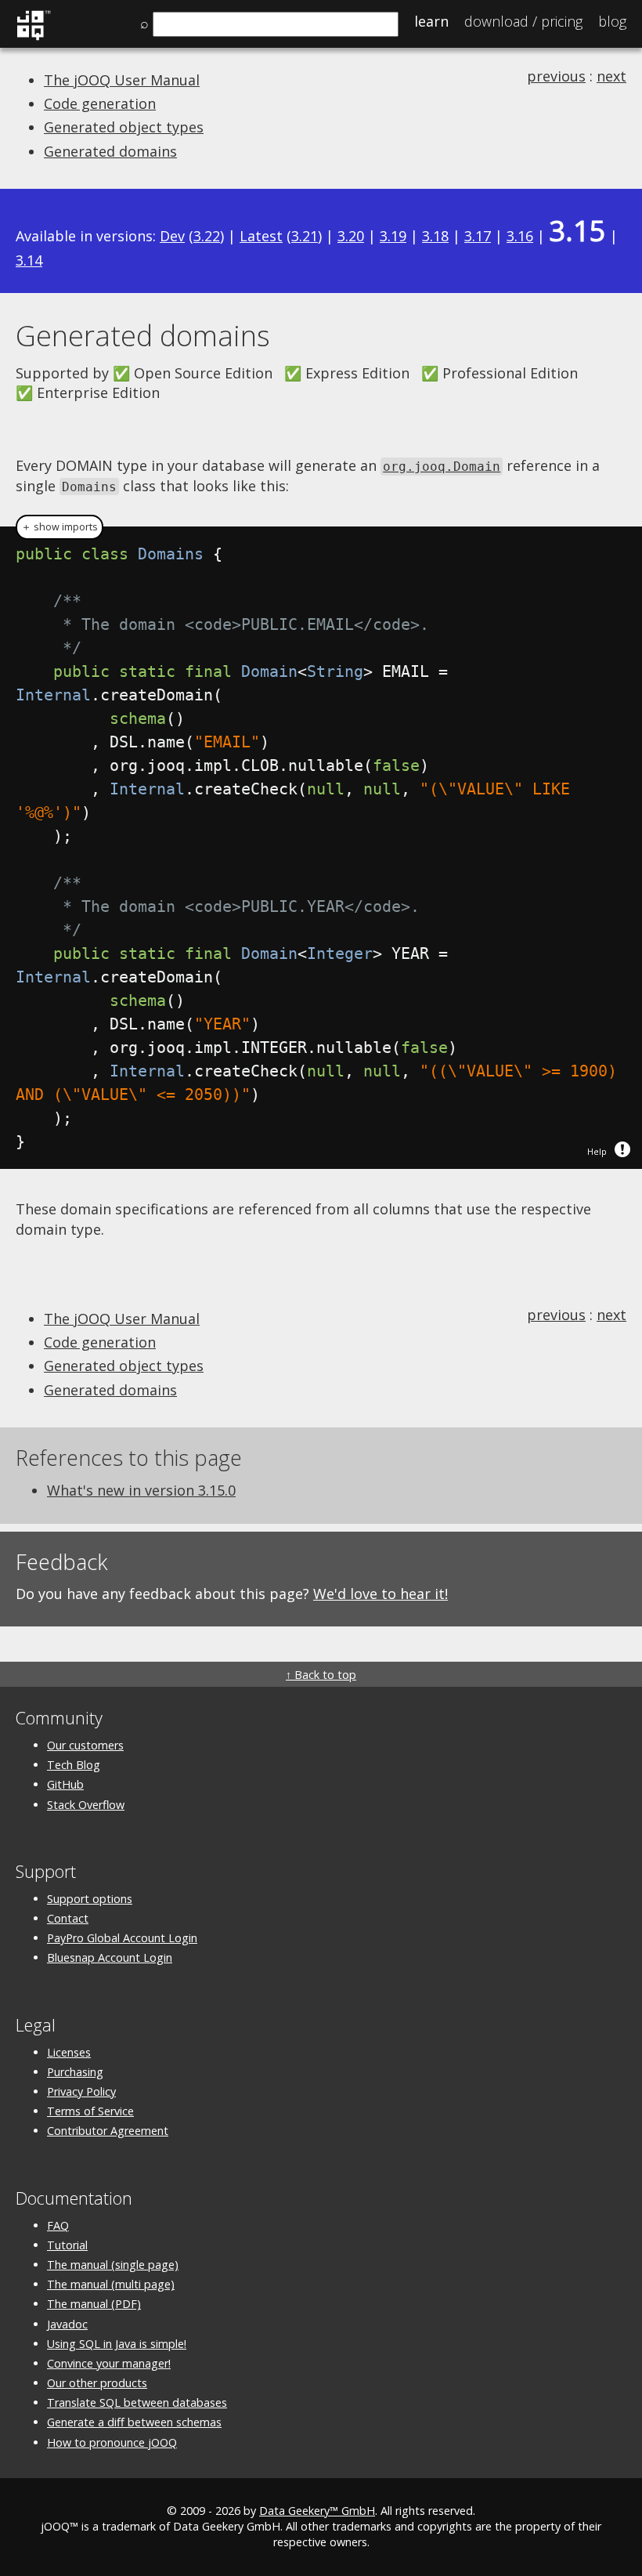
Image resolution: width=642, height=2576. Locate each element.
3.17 (478, 236)
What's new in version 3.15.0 (141, 1490)
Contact (68, 1918)
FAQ (58, 2225)
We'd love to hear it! (381, 1594)
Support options (90, 1899)
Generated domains (110, 151)
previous (556, 76)
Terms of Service (90, 2111)
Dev (172, 236)
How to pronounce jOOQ (112, 2442)
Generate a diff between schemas (134, 2422)
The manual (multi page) (111, 2284)
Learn (431, 21)
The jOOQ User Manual (122, 80)
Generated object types (124, 127)
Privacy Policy (81, 2091)
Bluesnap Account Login (110, 1957)
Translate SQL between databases (137, 2402)
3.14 (29, 260)
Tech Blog (74, 1765)
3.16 (520, 236)
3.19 (393, 236)
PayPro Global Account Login (122, 1938)
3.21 (305, 236)
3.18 (435, 236)
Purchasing (75, 2072)
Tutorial (67, 2245)
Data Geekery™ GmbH (317, 2511)
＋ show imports (60, 527)
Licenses (69, 2052)
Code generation (100, 103)
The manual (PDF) (94, 2304)
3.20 (351, 236)
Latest (261, 236)
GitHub (65, 1784)
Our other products (97, 2383)
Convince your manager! (109, 2363)
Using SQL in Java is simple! (117, 2344)
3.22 (207, 236)
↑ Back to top (321, 1675)
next (611, 76)
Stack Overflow (86, 1805)
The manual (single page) (113, 2265)
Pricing (523, 21)
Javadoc (67, 2324)
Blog (612, 21)
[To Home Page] (33, 38)
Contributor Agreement (108, 2131)
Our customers (85, 1745)
